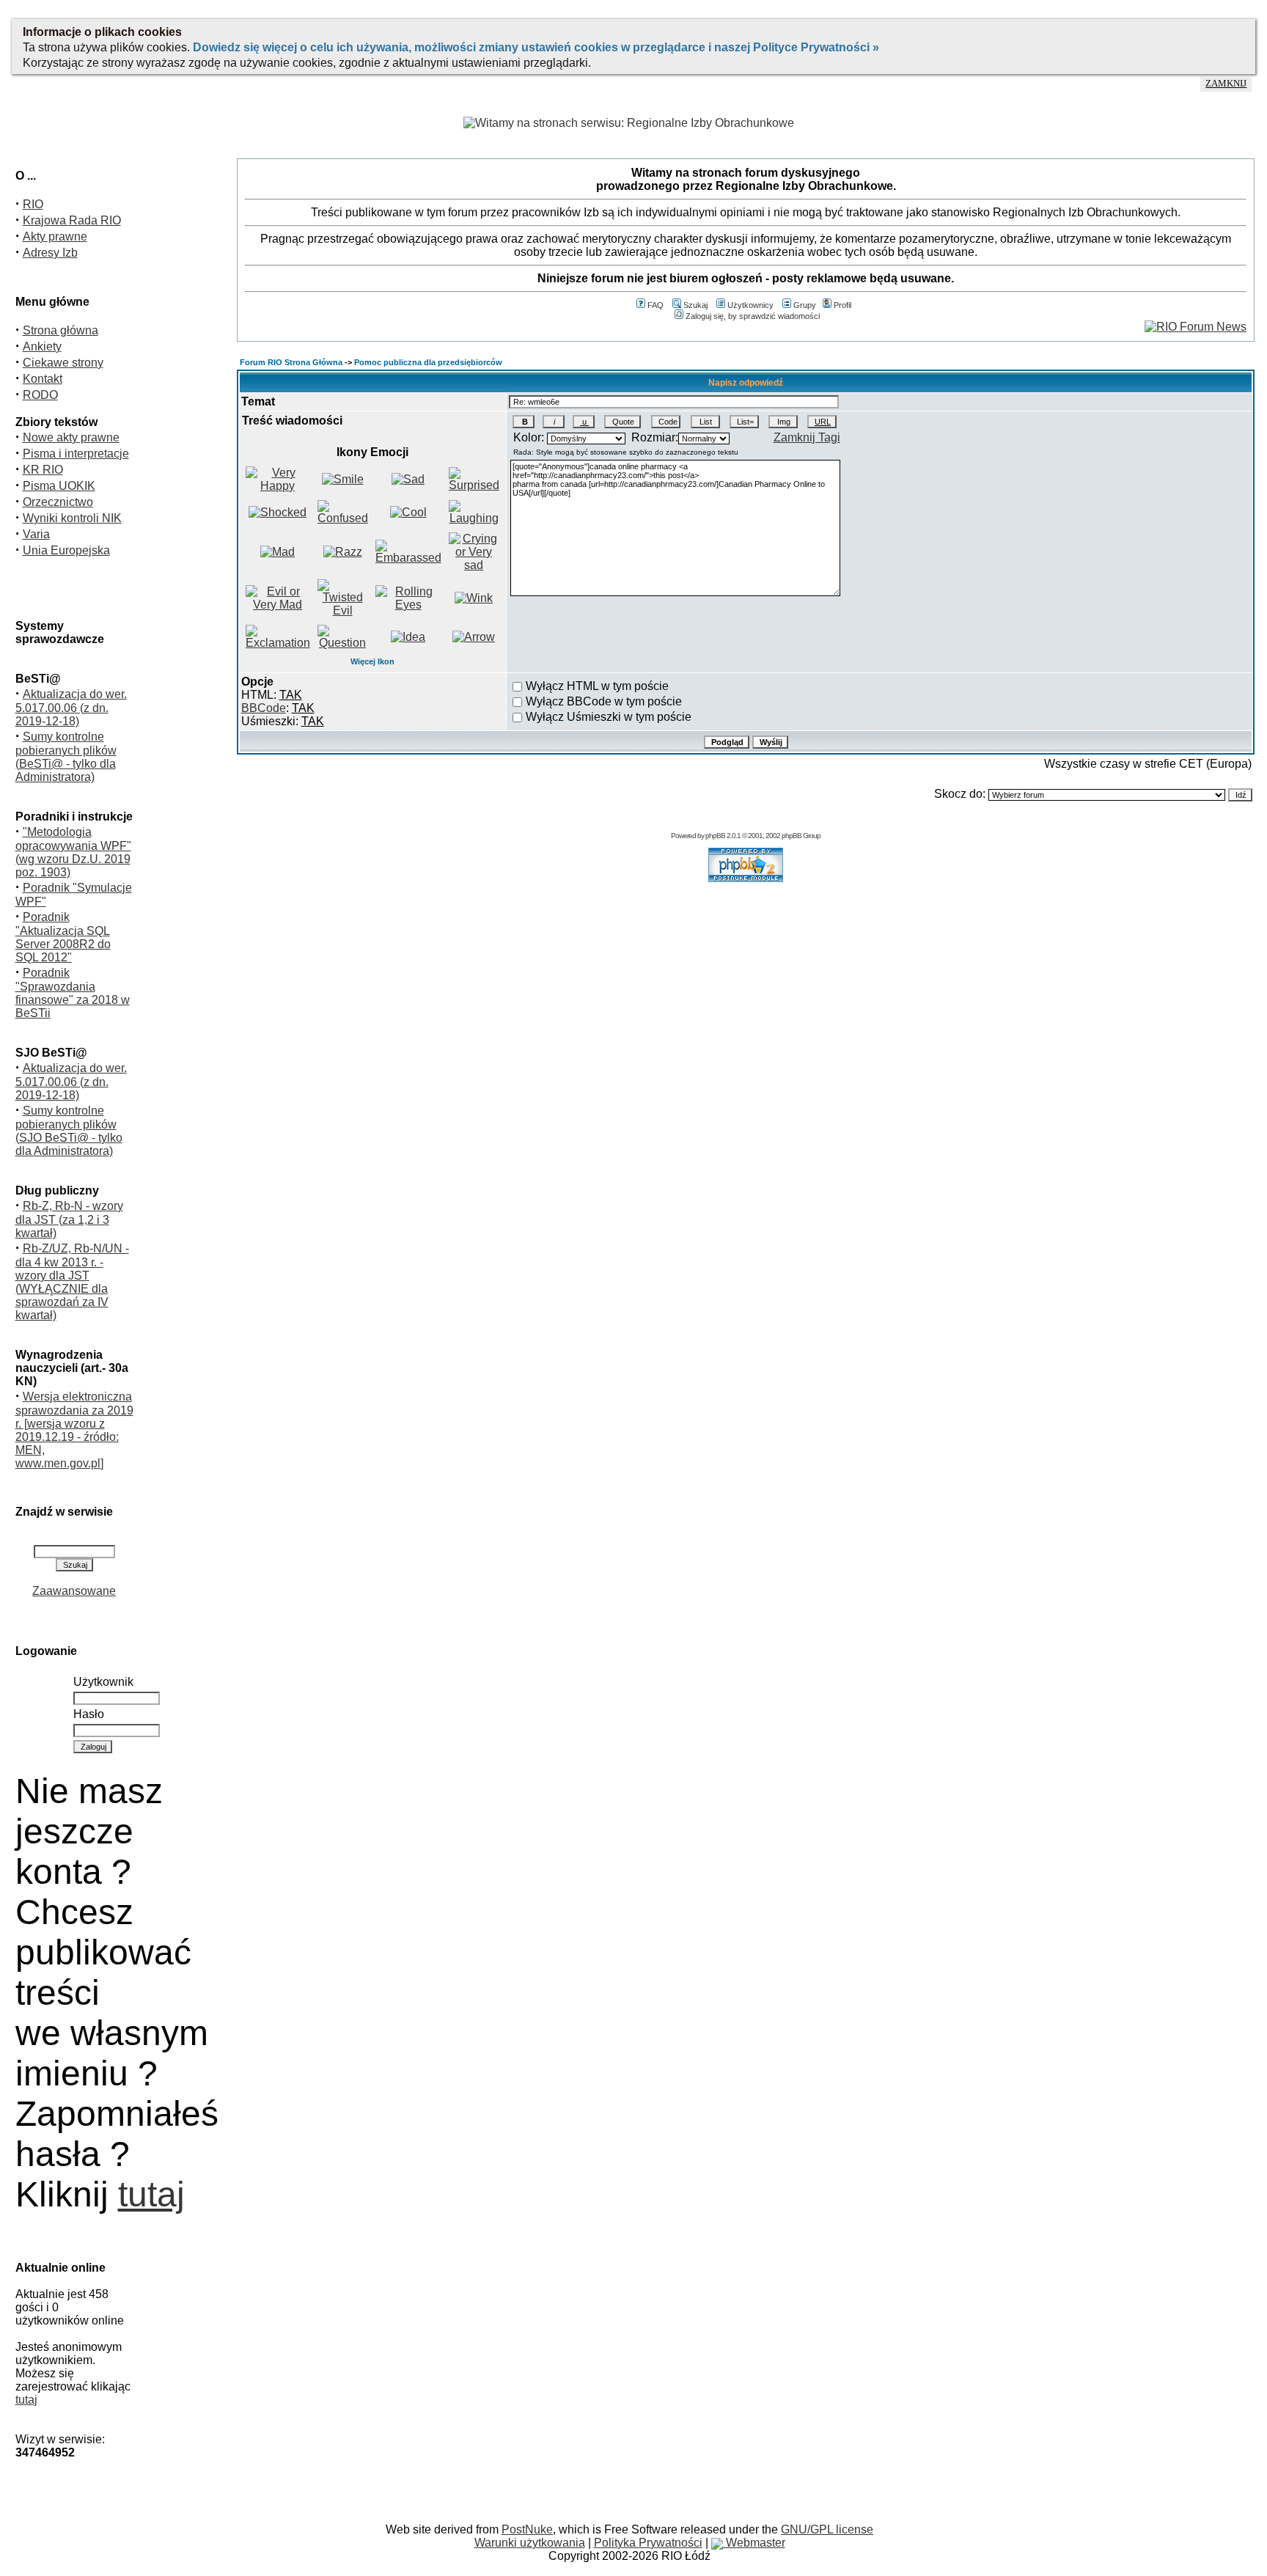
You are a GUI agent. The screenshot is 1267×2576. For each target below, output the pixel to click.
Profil (842, 305)
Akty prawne (55, 236)
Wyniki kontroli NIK (72, 518)
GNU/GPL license (827, 2529)
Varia (36, 534)
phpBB (715, 836)
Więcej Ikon (372, 661)
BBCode (264, 708)
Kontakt (43, 379)
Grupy (805, 305)
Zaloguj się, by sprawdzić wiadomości (753, 316)
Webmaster (754, 2543)
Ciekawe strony (63, 363)
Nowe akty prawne (71, 437)
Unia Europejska (66, 550)
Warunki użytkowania (530, 2543)
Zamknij (1226, 84)
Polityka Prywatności (648, 2543)
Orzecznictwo (58, 502)
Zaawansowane (74, 1591)
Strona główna (60, 330)
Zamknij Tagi (807, 437)
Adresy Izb (50, 253)
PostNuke (527, 2529)
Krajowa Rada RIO (72, 220)
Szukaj (695, 305)
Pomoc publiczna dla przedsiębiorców (428, 362)
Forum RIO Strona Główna (291, 362)
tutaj (151, 2194)
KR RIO (43, 470)
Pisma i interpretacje (76, 454)
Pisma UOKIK (59, 486)
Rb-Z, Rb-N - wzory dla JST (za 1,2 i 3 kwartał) (69, 1219)
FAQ (655, 305)
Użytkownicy (750, 305)
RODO (40, 395)
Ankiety (42, 346)
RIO (33, 204)
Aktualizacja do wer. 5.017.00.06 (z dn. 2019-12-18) (71, 708)
